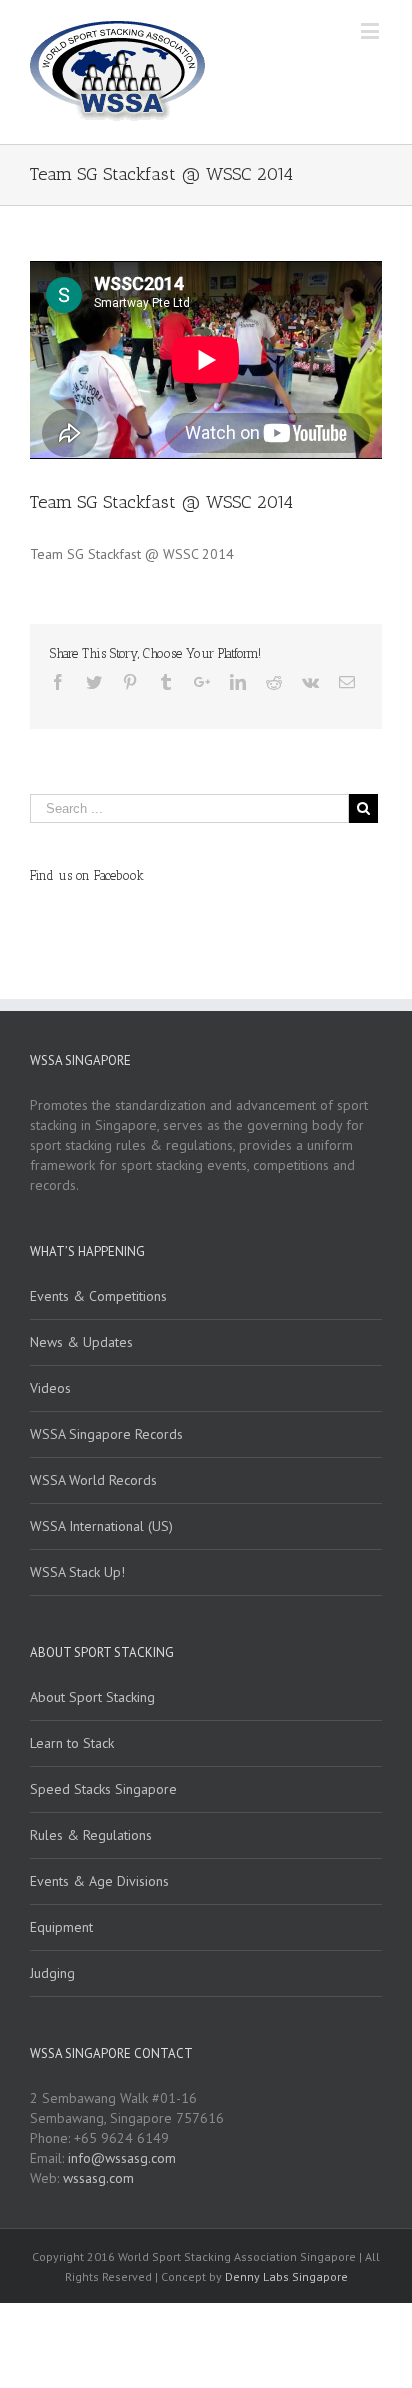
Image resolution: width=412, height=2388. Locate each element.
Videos (50, 1388)
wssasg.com (98, 2178)
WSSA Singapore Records (106, 1434)
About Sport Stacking (92, 1697)
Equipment (61, 1927)
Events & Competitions (98, 1296)
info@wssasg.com (122, 2158)
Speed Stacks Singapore (103, 1789)
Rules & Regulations (91, 1835)
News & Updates (81, 1342)
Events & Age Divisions (99, 1881)
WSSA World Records (93, 1480)
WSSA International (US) (101, 1526)
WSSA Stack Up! (77, 1572)
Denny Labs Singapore (286, 2276)
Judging (52, 1973)
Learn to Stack (72, 1743)
